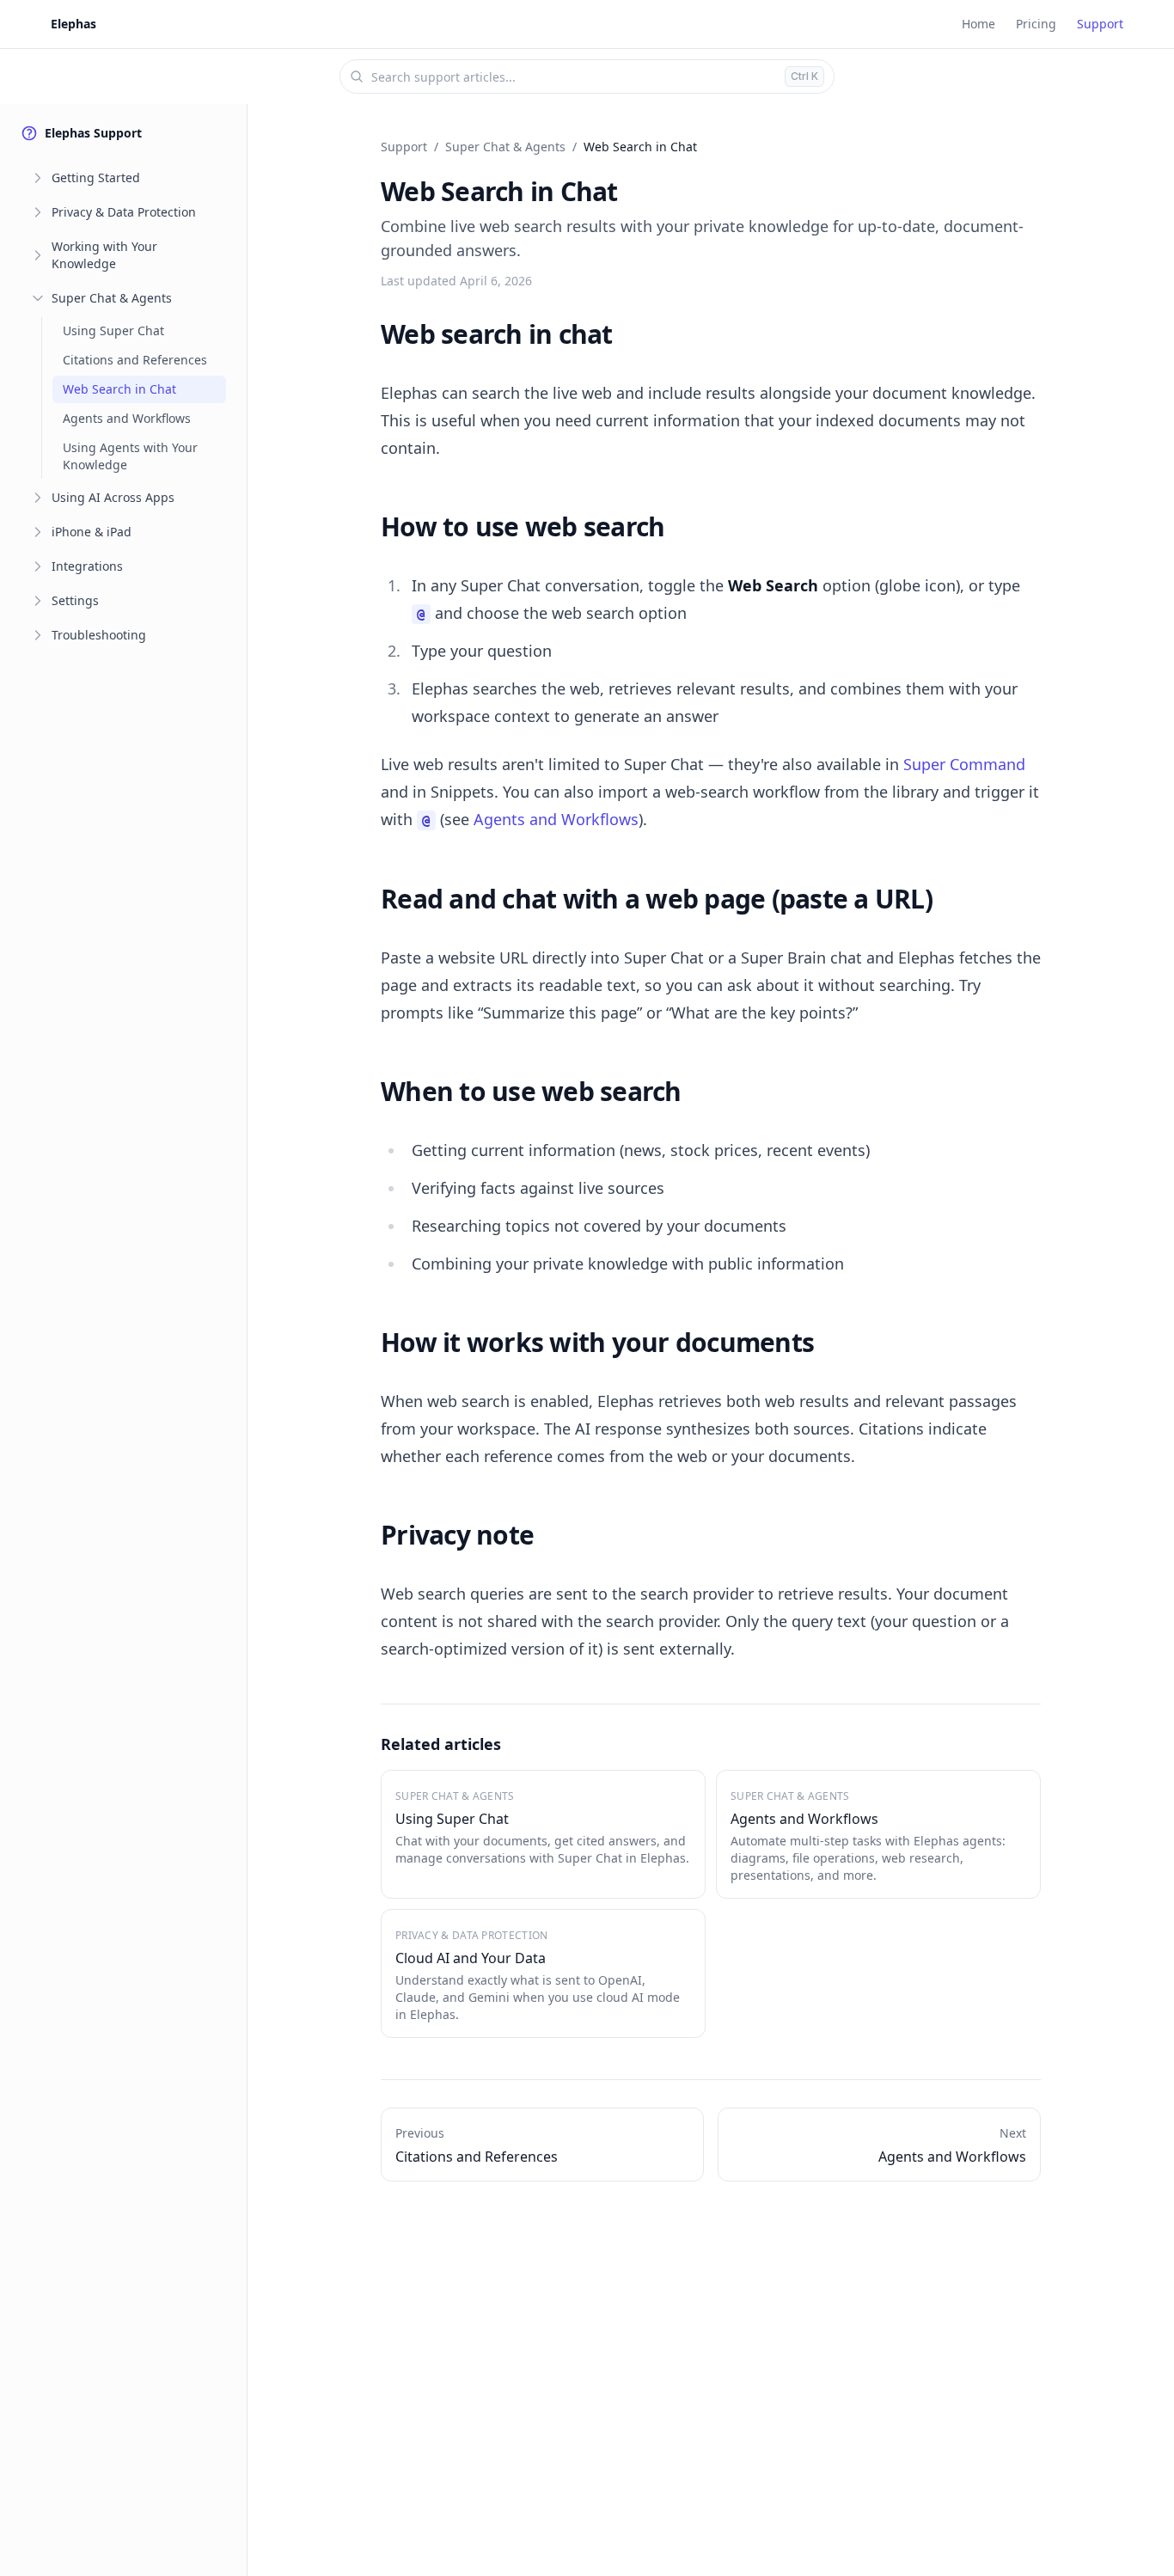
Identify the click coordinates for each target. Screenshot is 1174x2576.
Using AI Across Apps (113, 497)
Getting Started (96, 177)
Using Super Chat (113, 330)
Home (978, 24)
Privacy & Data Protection (124, 212)
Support (1100, 24)
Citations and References (135, 360)
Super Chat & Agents (112, 298)
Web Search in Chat (119, 389)
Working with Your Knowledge (104, 255)
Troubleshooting (99, 635)
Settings (75, 600)
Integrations (87, 566)
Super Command (964, 764)
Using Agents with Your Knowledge (130, 456)
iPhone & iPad (92, 532)
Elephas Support (93, 133)
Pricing (1036, 24)
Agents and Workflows (127, 418)
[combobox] (587, 76)
